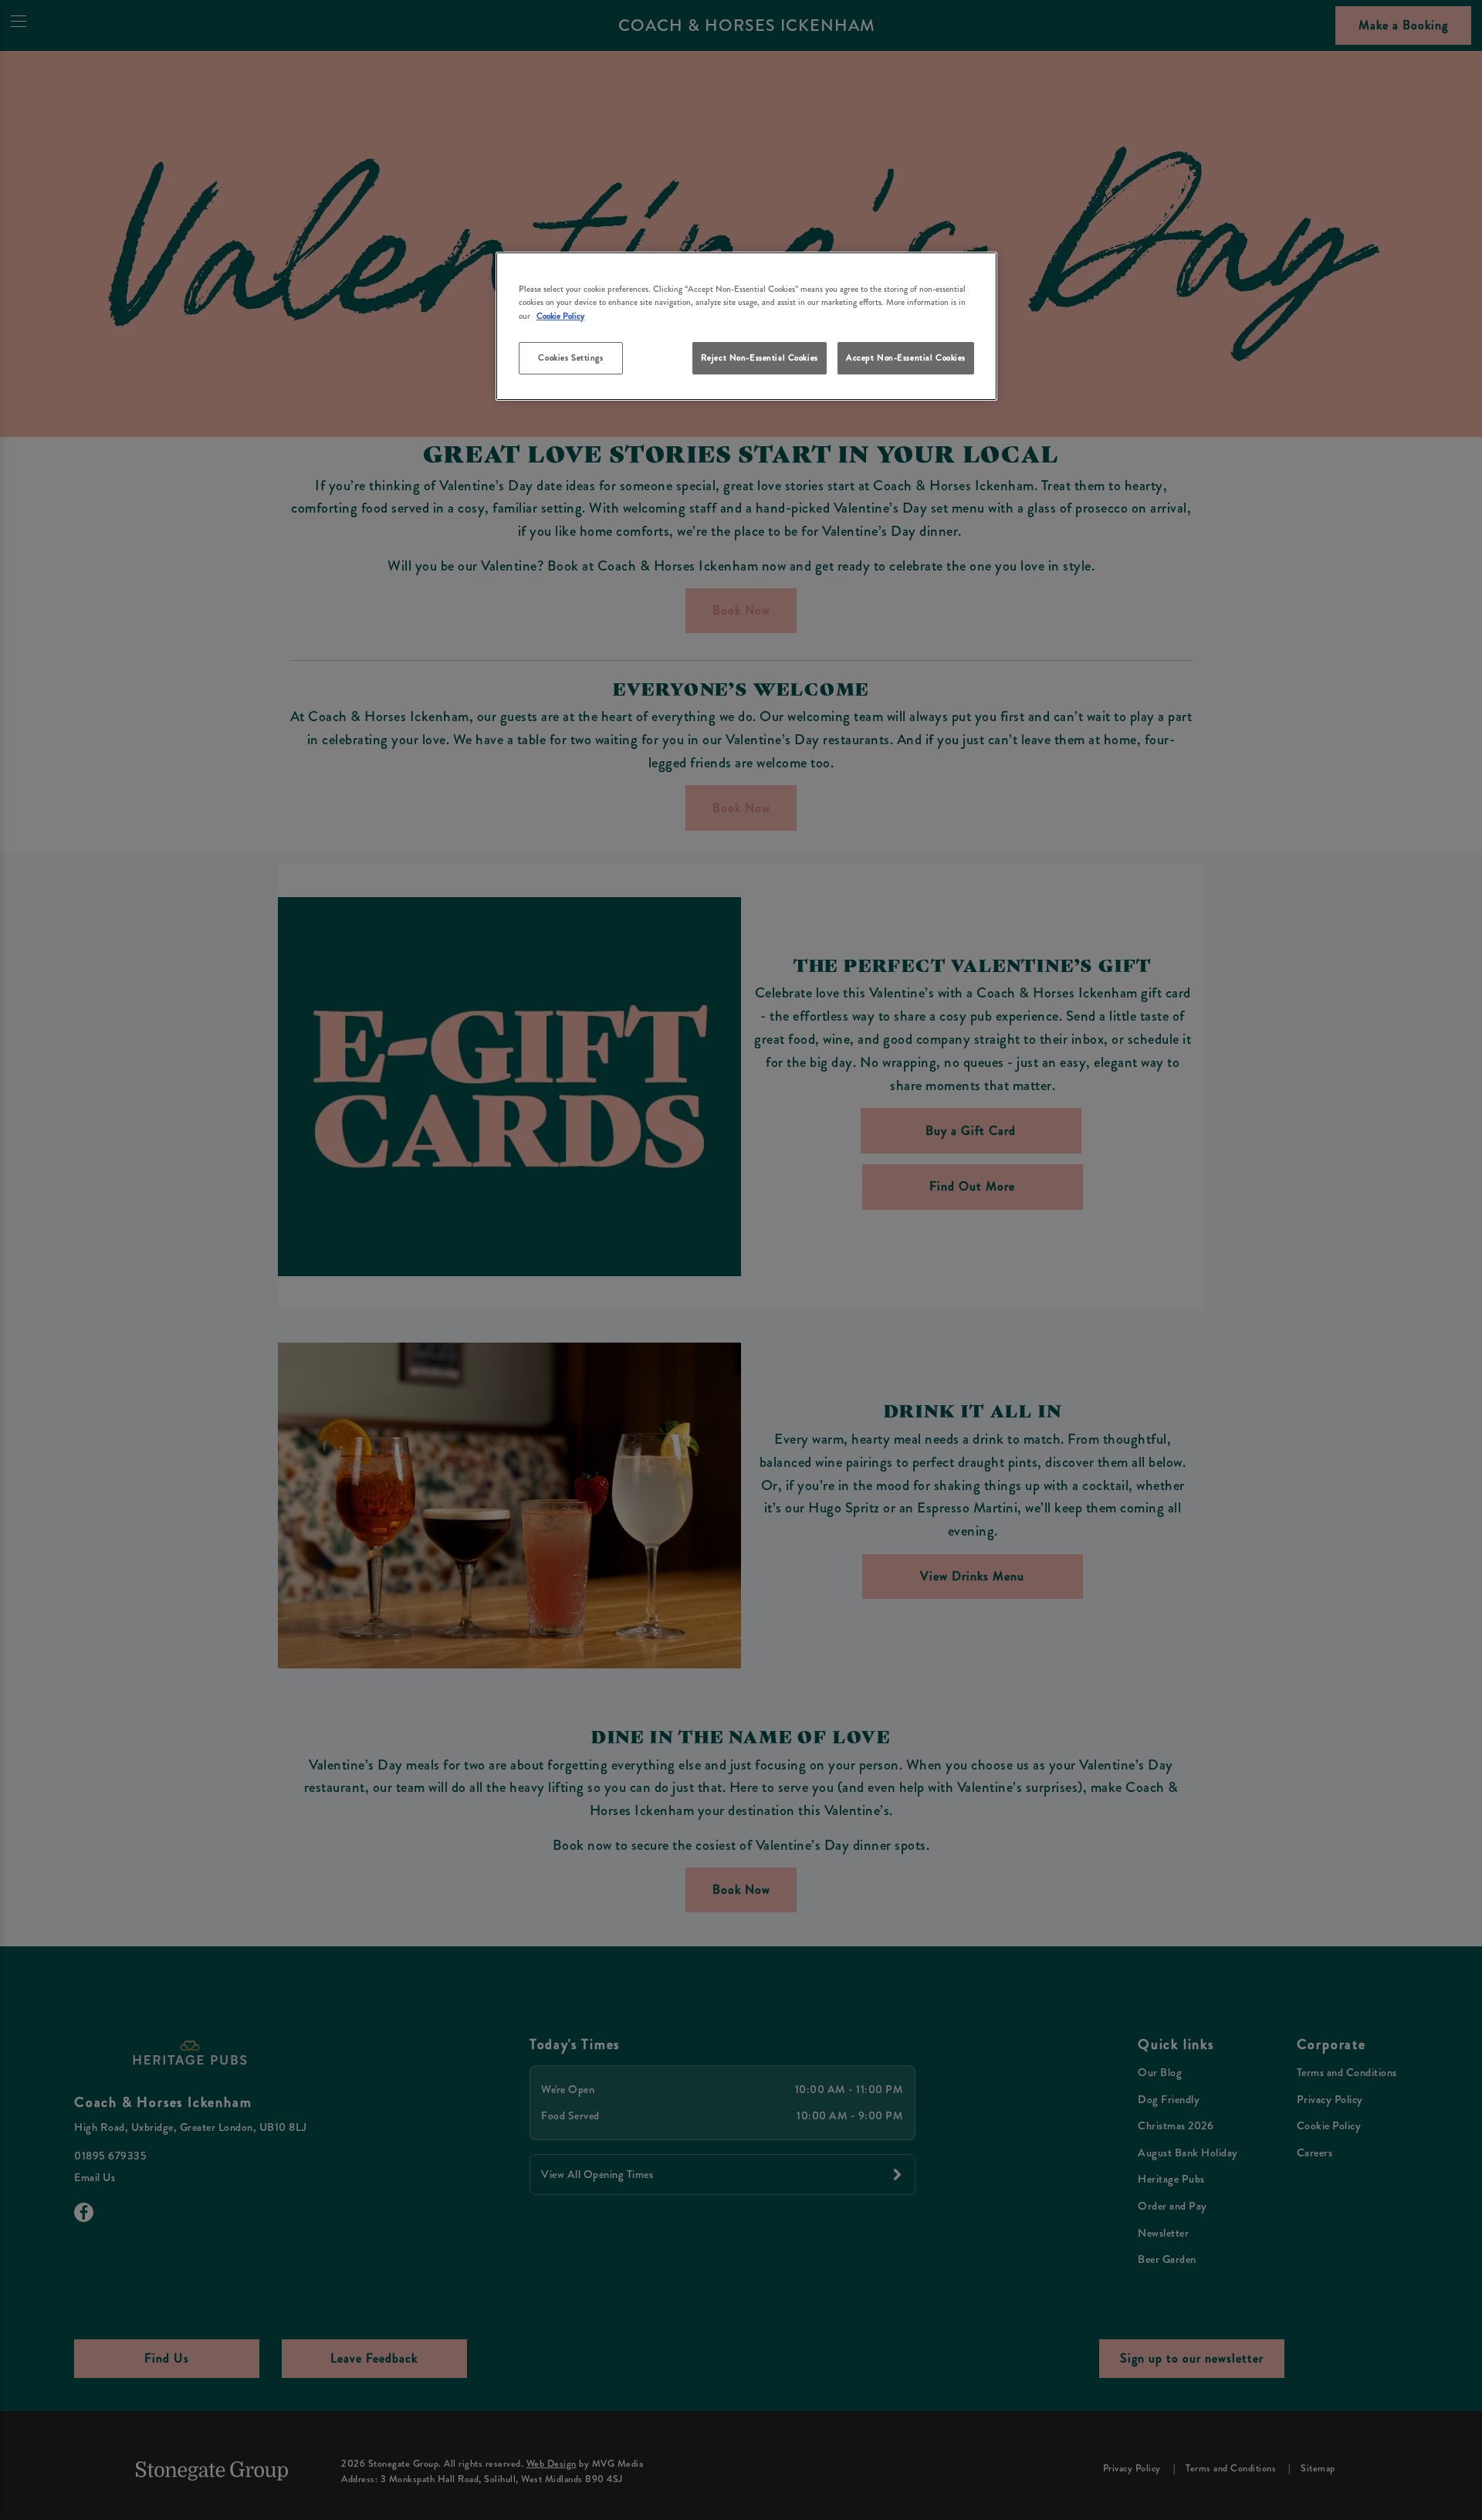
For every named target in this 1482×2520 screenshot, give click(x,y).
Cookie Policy (560, 316)
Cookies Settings (570, 357)
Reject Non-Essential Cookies (760, 357)
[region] (746, 326)
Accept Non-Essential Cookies (906, 357)
